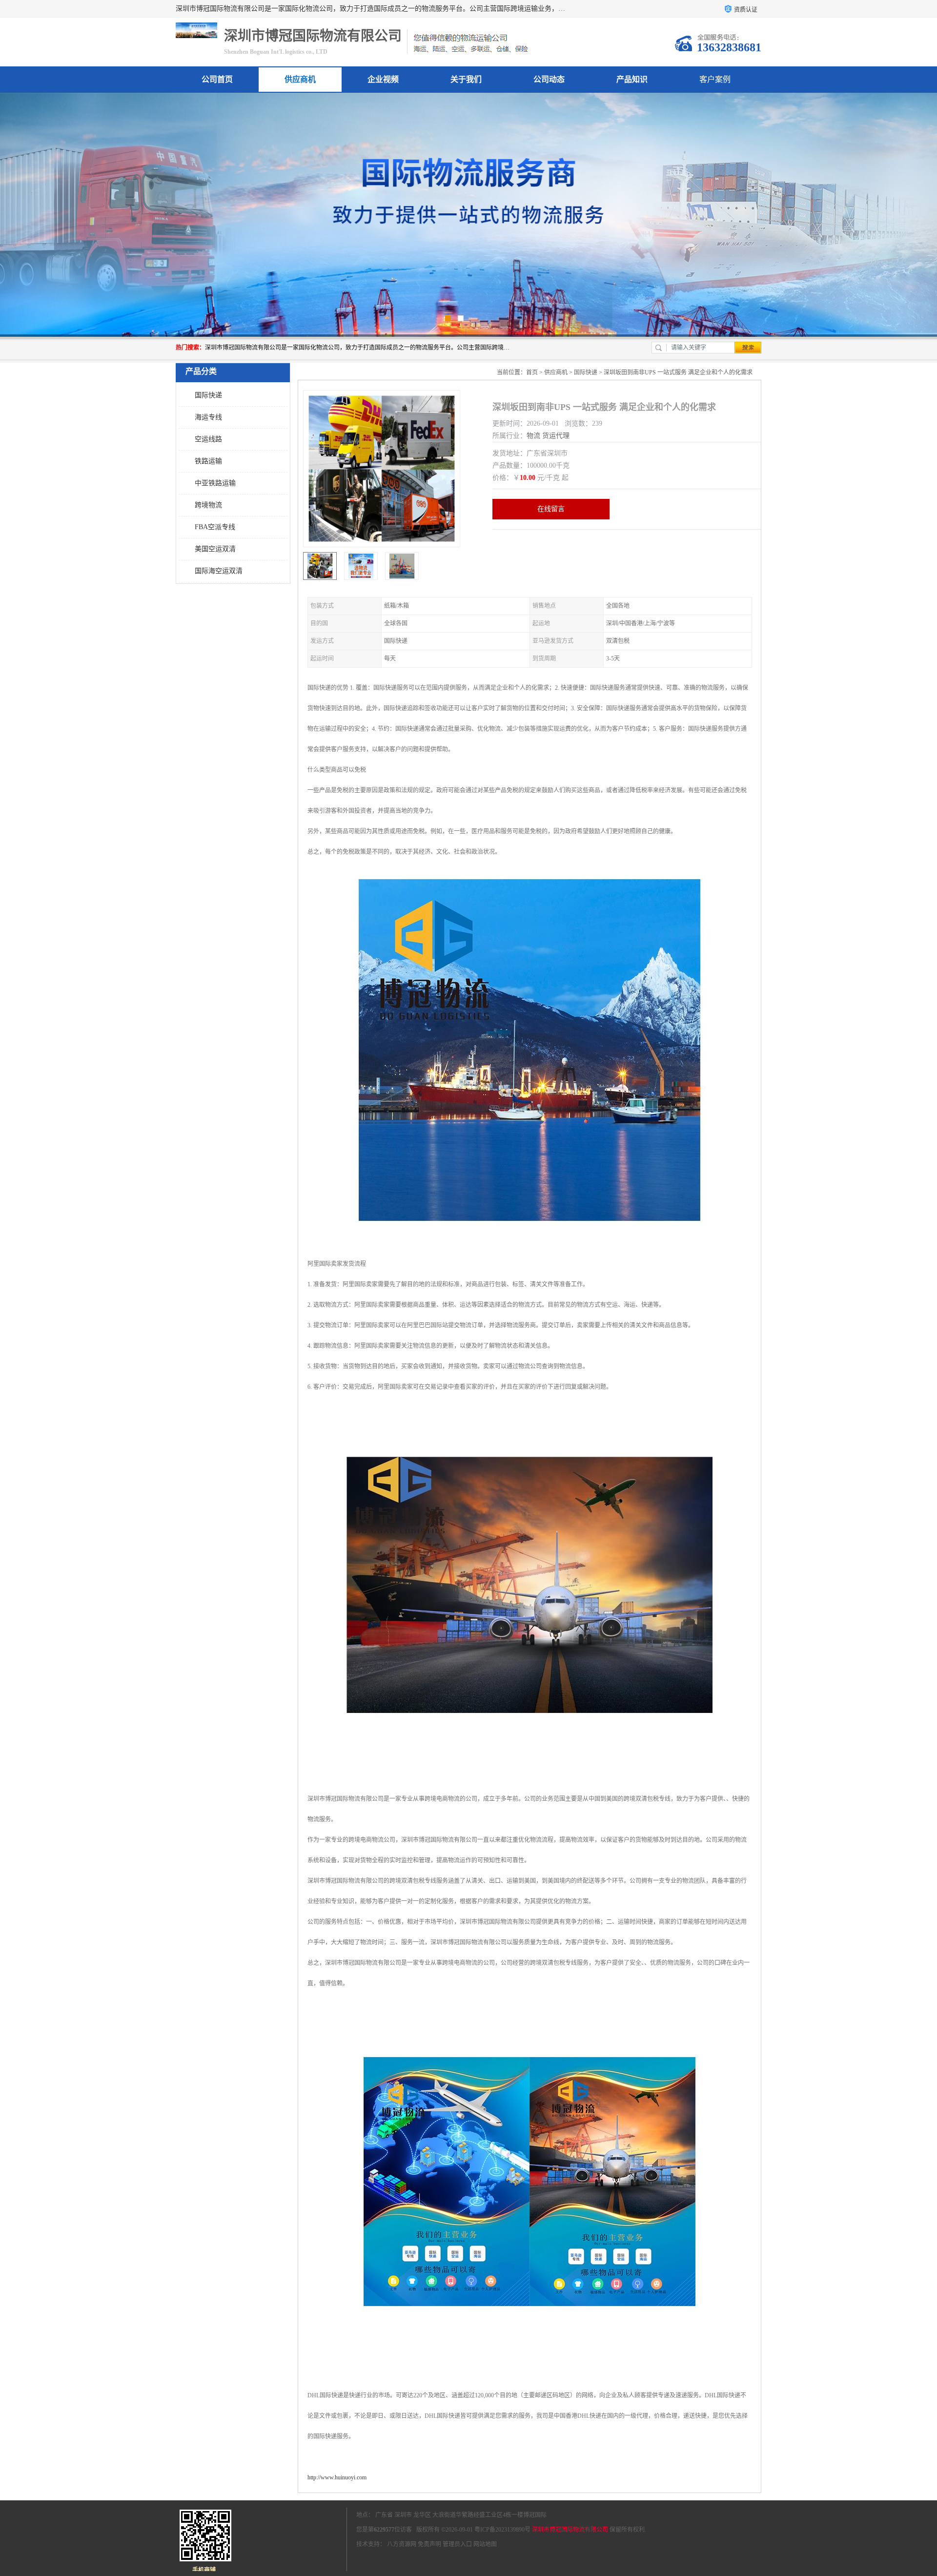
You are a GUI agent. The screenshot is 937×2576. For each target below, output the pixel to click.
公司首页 (217, 79)
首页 (532, 372)
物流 (533, 436)
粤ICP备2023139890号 (502, 2530)
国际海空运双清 (219, 571)
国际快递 (208, 395)
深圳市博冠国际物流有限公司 (570, 2530)
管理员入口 (457, 2544)
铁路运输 (208, 461)
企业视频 (383, 79)
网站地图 (485, 2544)
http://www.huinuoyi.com (337, 2477)
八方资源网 (402, 2544)
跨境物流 (208, 505)
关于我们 (466, 79)
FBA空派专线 (215, 527)
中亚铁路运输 (215, 483)
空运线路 (208, 439)
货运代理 (556, 436)
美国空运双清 (215, 549)
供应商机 (300, 79)
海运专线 (208, 417)
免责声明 (429, 2544)
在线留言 (551, 509)
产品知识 (632, 79)
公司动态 (549, 79)
